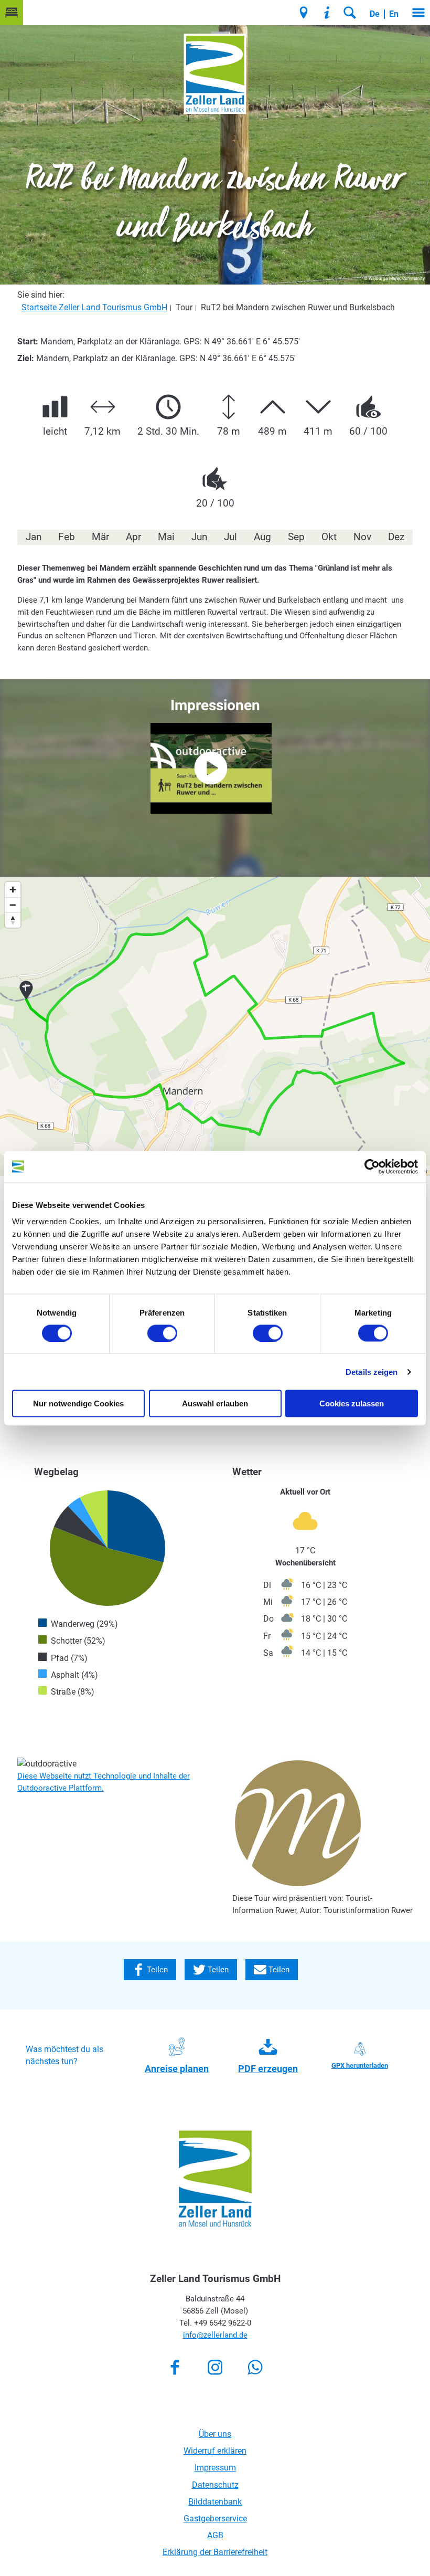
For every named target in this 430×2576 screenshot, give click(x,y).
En (394, 14)
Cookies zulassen (352, 1403)
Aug (262, 537)
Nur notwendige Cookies (78, 1403)
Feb (67, 537)
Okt (329, 537)
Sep (296, 537)
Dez (396, 537)
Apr (133, 537)
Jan (34, 537)
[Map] (215, 1026)
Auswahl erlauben (215, 1403)
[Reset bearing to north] (13, 920)
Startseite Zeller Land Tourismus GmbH (94, 307)
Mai (166, 537)
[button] (12, 13)
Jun (199, 537)
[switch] (162, 1333)
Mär (100, 537)
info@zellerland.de (215, 2489)
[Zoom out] (13, 905)
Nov (362, 537)
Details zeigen (372, 1371)
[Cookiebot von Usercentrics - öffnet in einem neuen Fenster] (372, 1166)
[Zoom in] (13, 890)
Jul (230, 537)
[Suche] (350, 13)
